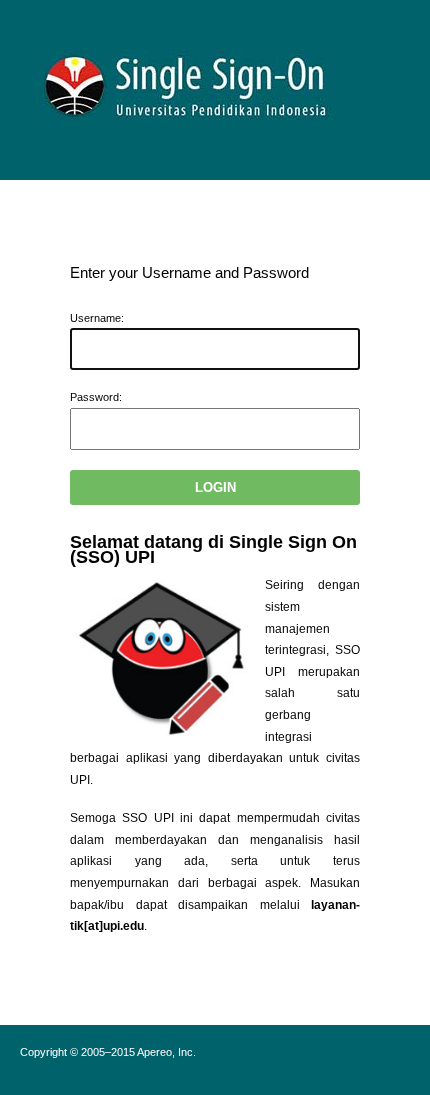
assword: (96, 397)
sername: (97, 318)
